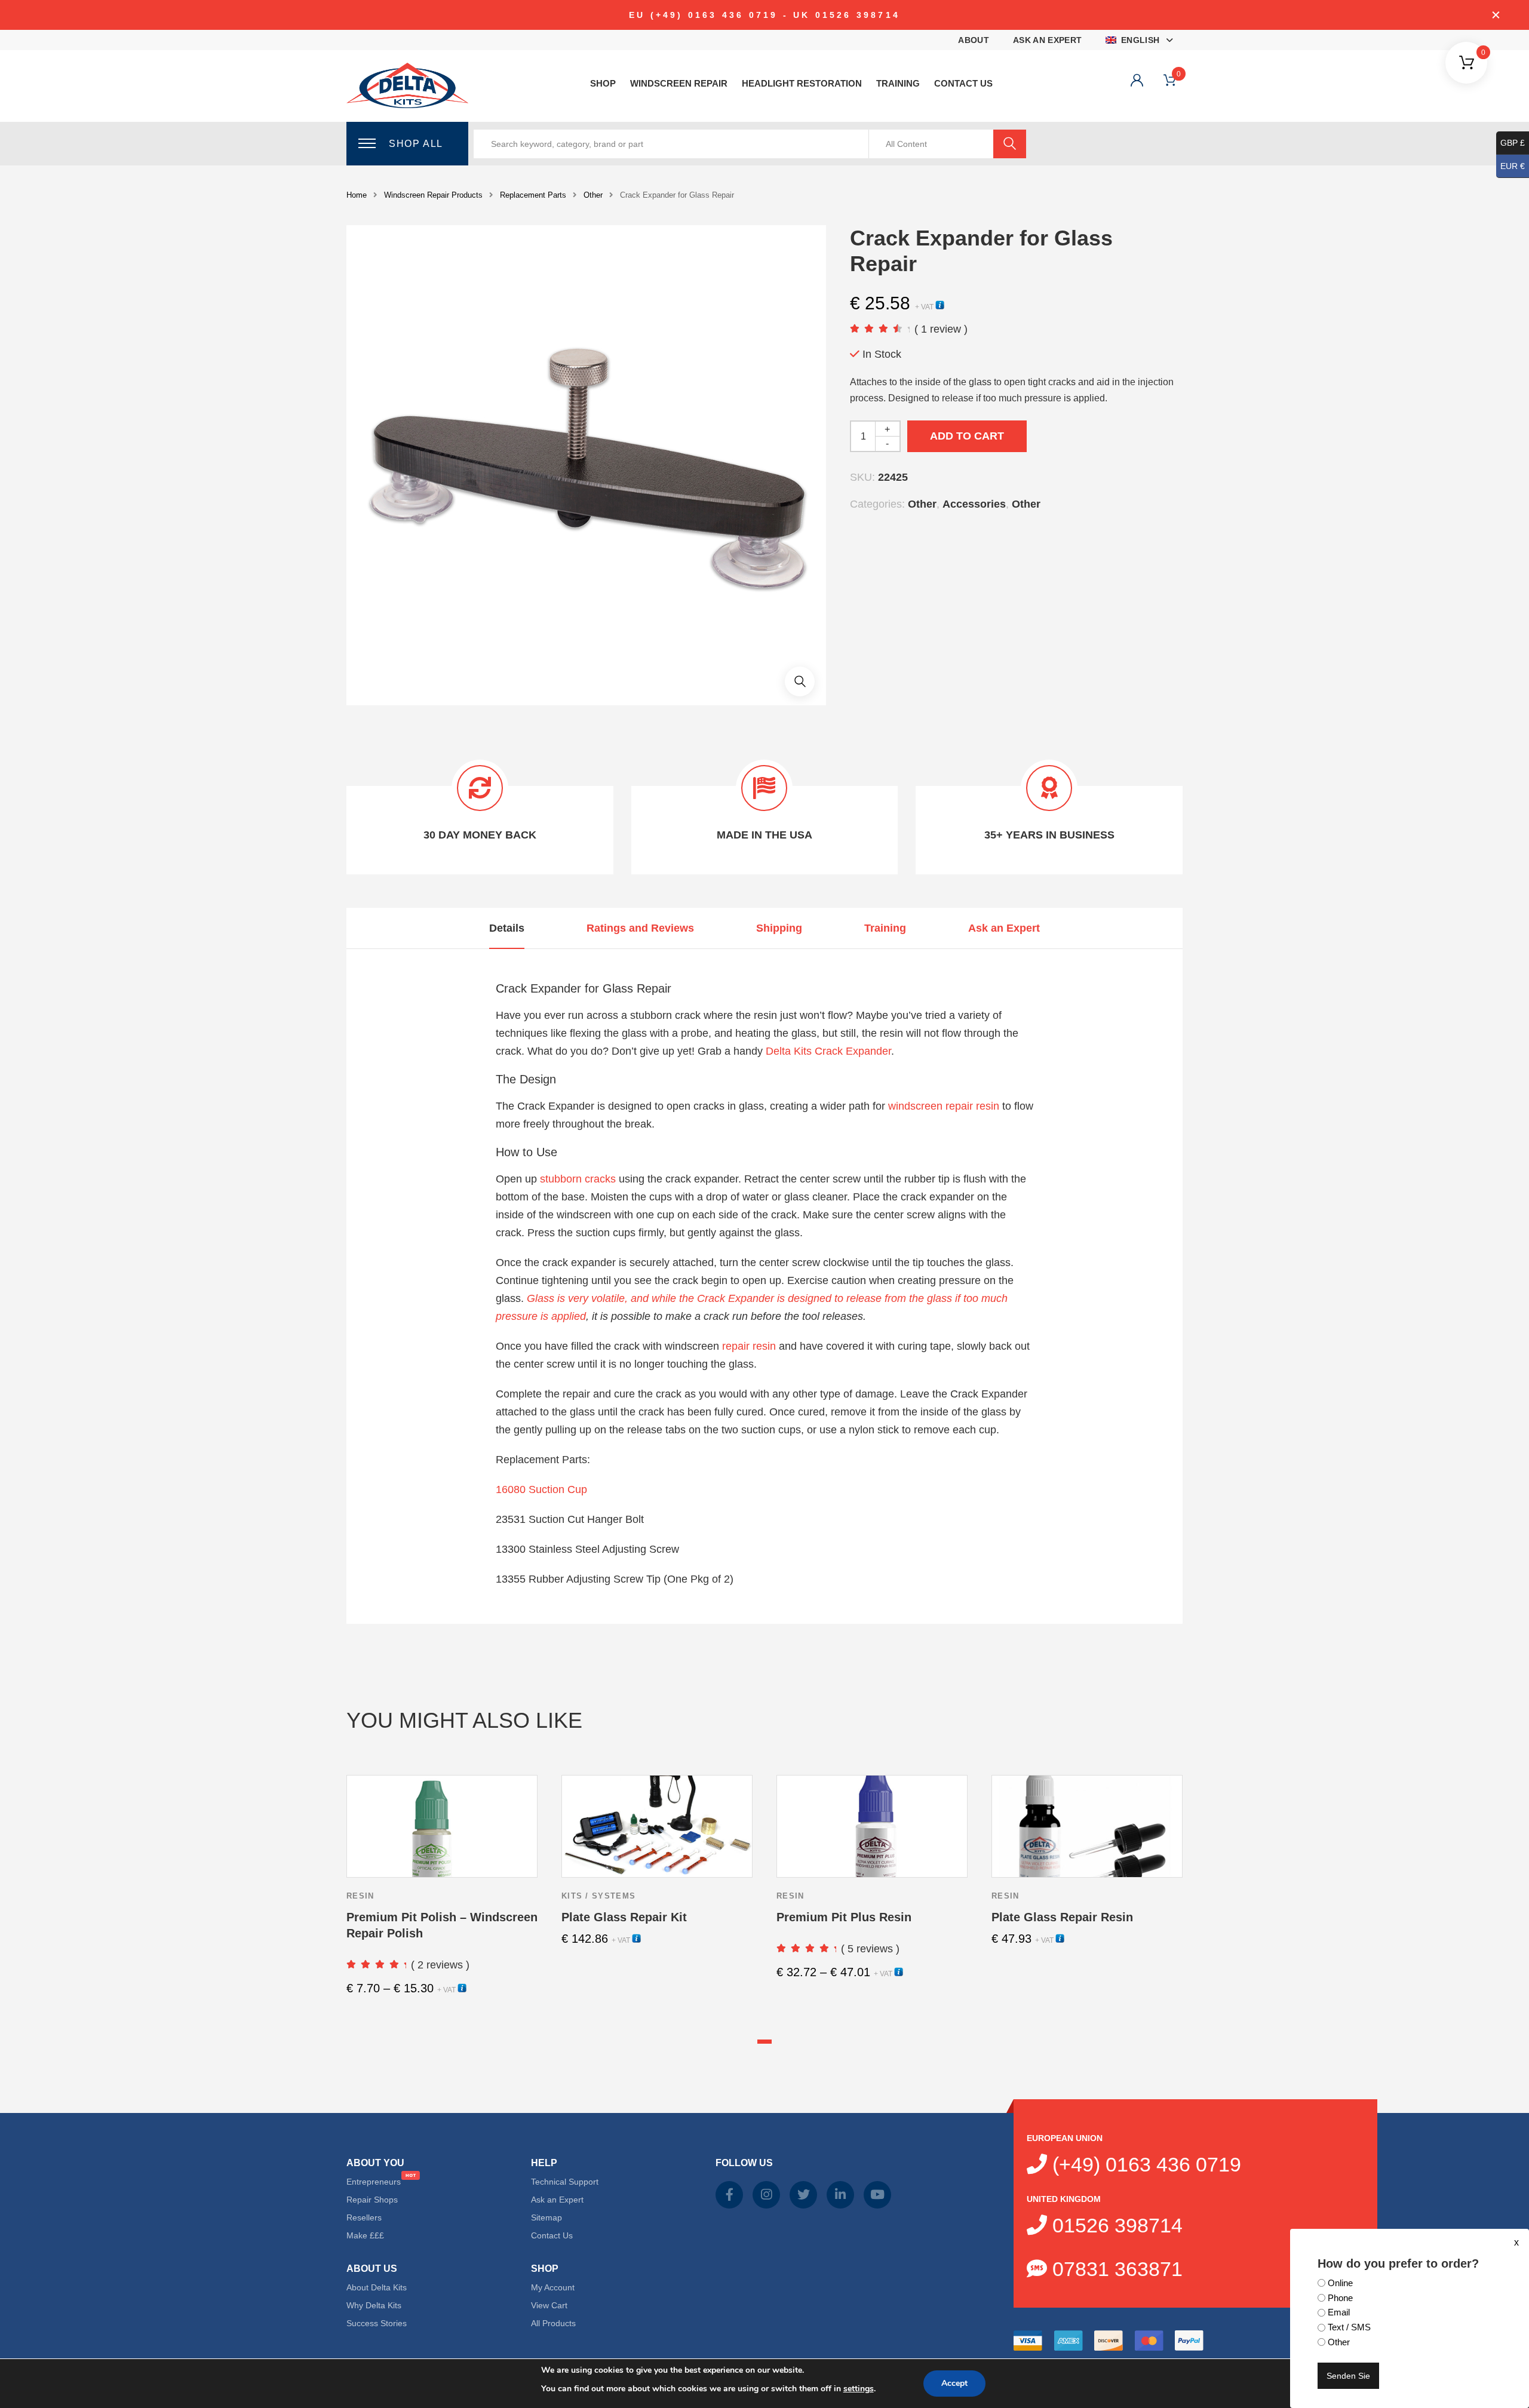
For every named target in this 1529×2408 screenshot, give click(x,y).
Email (1339, 2312)
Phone (1340, 2298)
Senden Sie (1348, 2376)
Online (1340, 2283)
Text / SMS (1349, 2327)
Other (1339, 2342)
